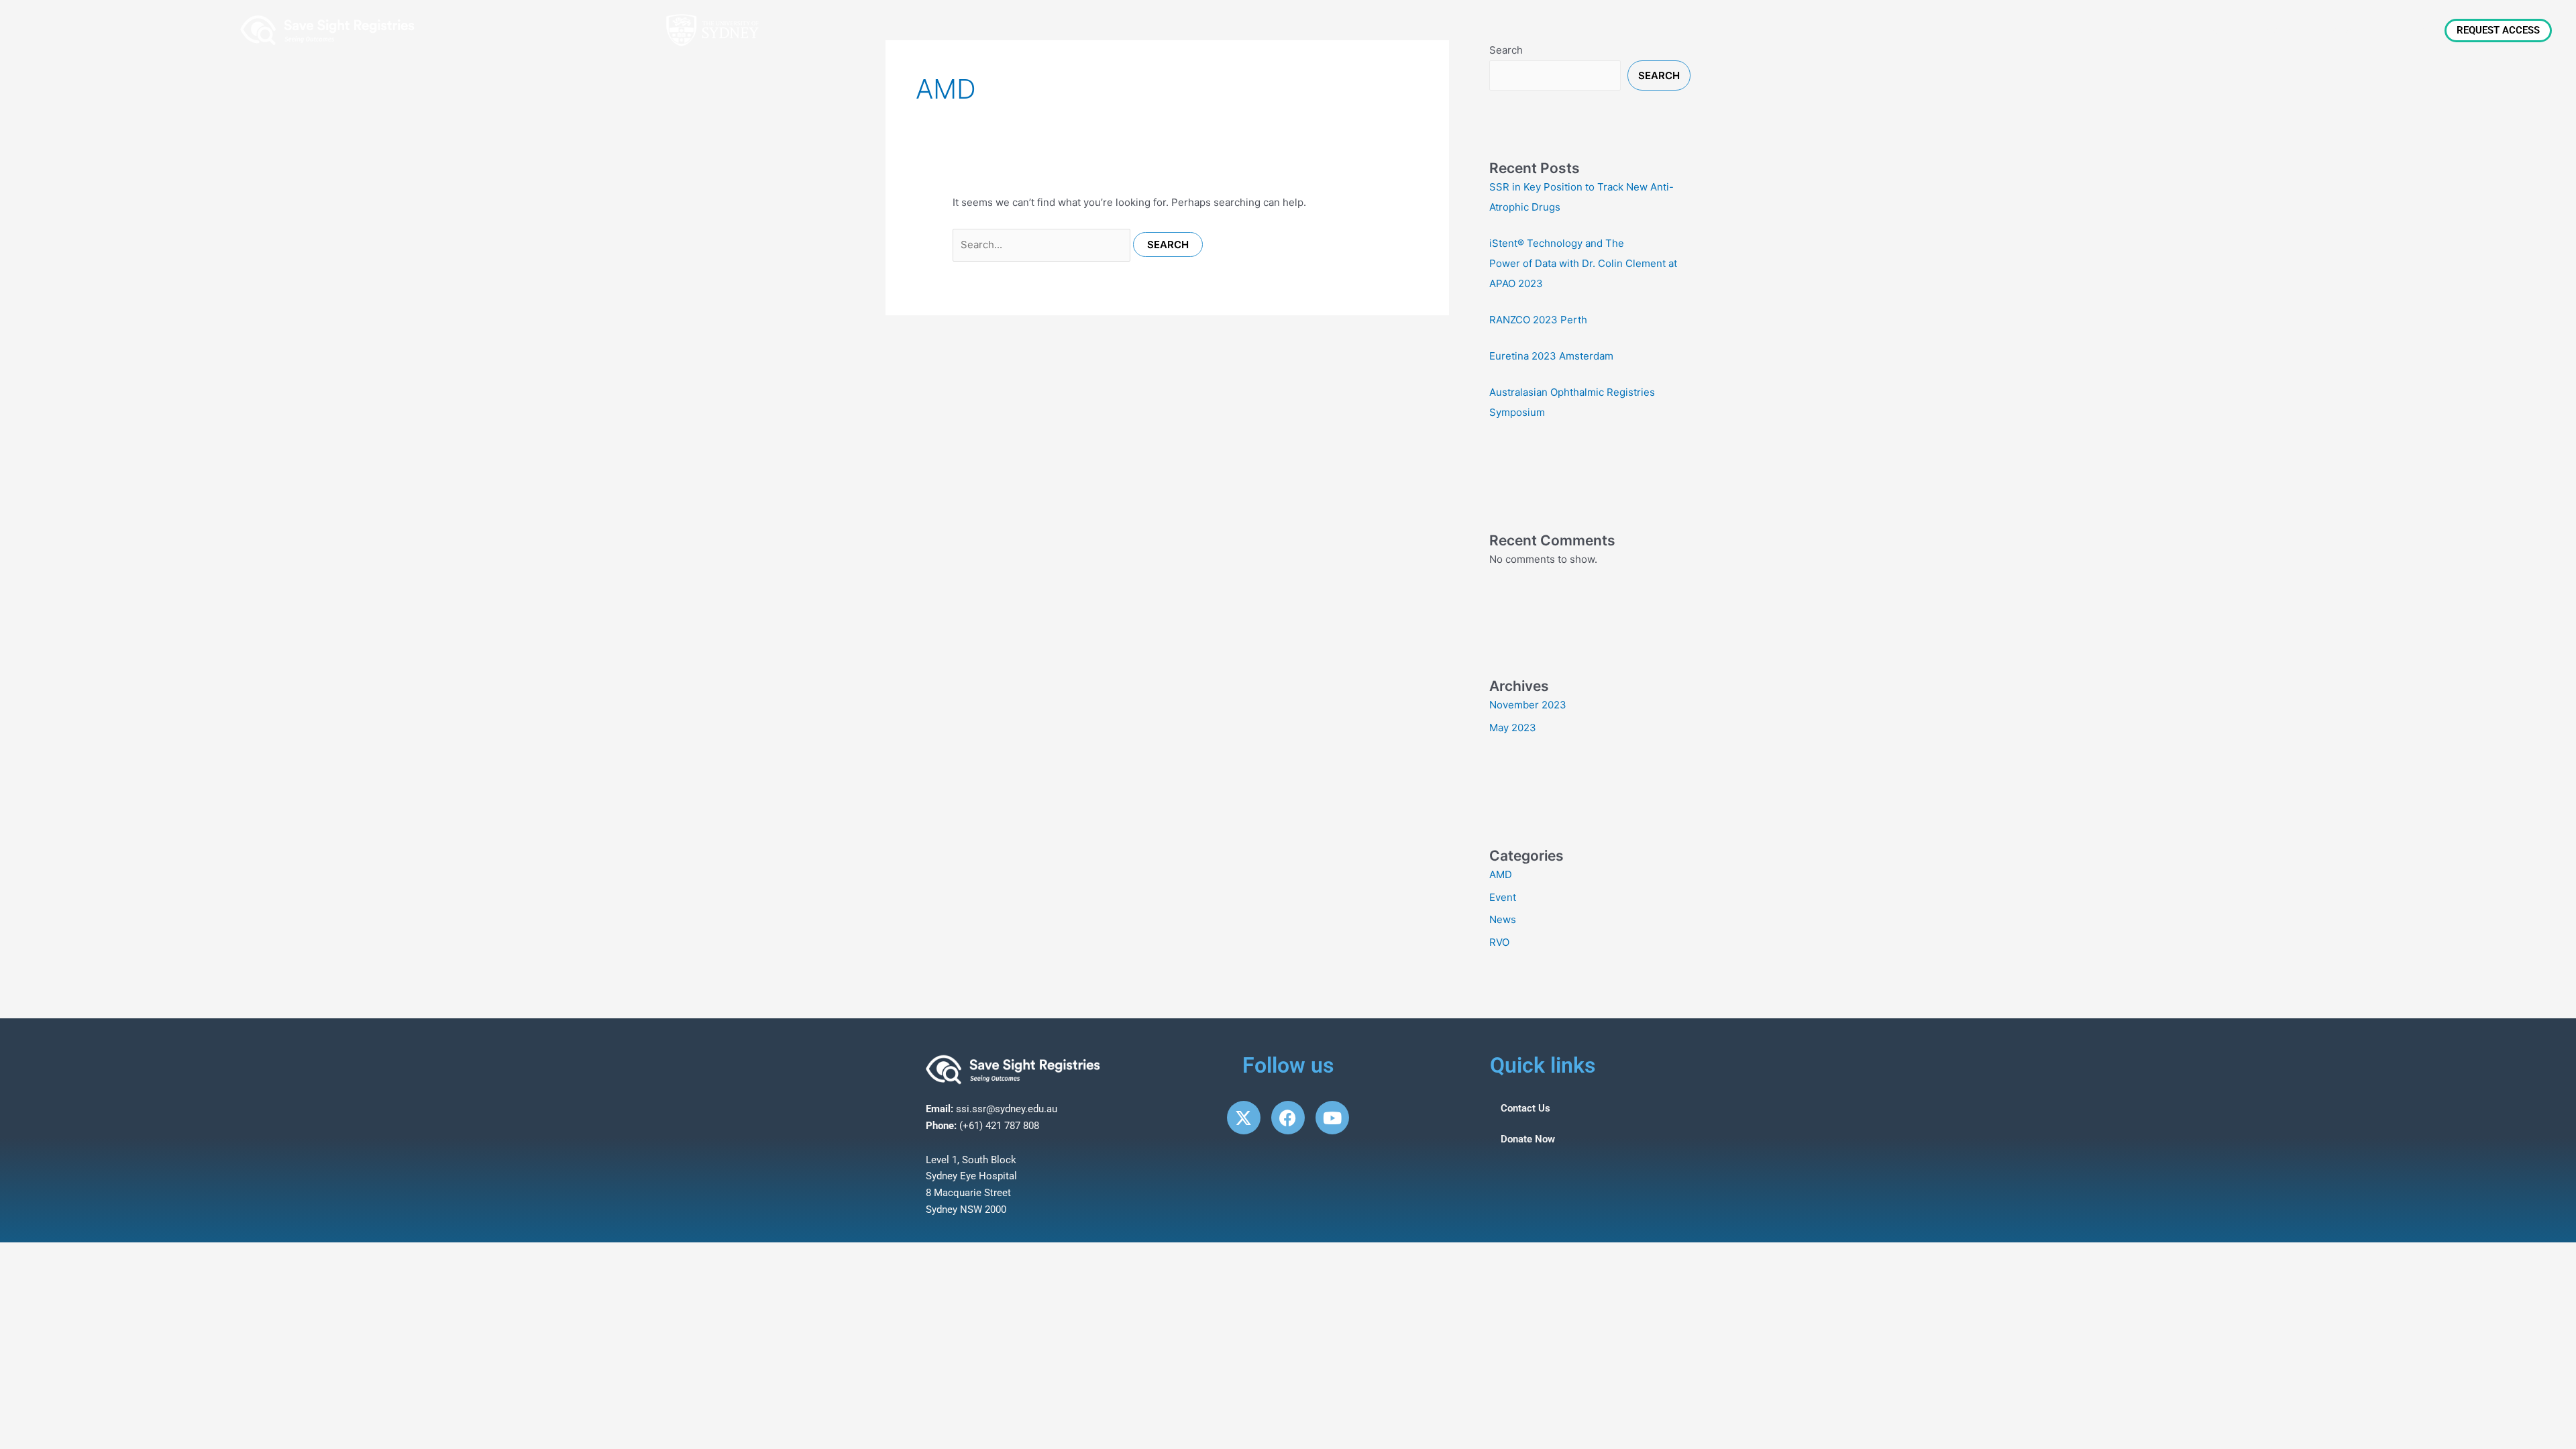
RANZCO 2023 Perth (1538, 320)
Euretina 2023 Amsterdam (1551, 356)
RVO (1499, 942)
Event (1503, 897)
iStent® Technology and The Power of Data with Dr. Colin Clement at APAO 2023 (1583, 263)
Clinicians (2275, 30)
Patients (2343, 30)
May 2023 (1513, 728)
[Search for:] (1043, 245)
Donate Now (1528, 1139)
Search (1659, 75)
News (2214, 30)
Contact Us (1525, 1108)
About (2148, 30)
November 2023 (1528, 705)
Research (2410, 30)
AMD (1501, 874)
